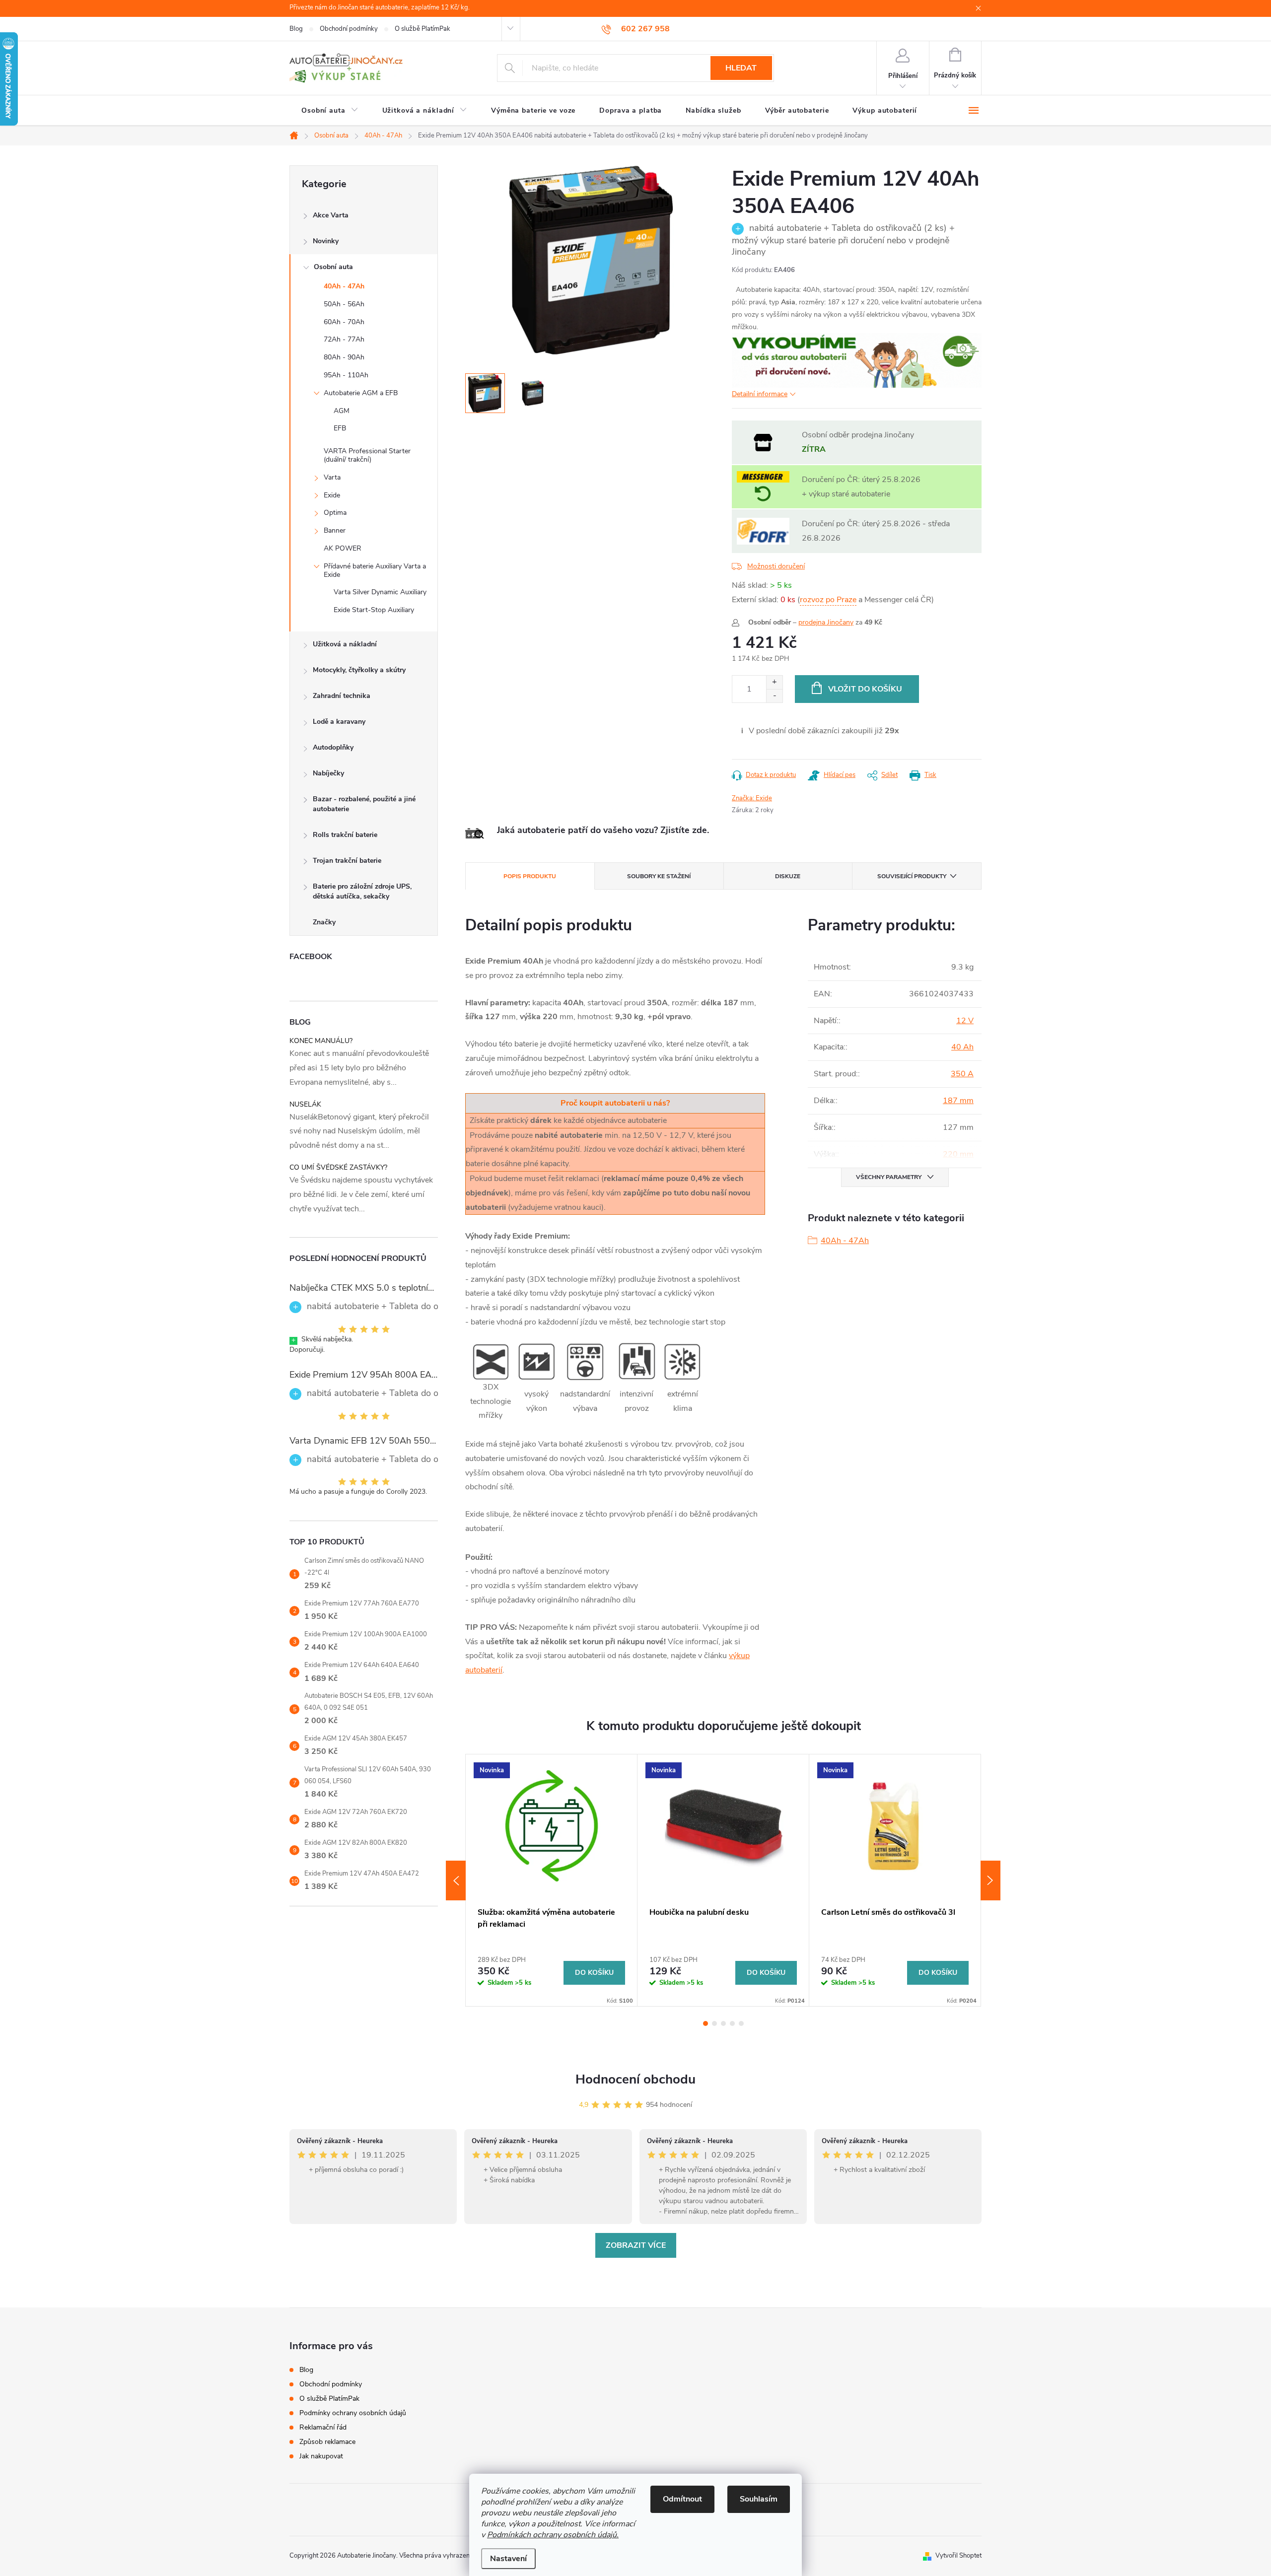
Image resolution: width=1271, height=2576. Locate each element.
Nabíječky (328, 773)
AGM (342, 411)
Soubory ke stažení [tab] (659, 876)
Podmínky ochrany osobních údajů (353, 2413)
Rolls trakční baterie (345, 835)
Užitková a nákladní (345, 644)
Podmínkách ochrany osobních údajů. (553, 2535)
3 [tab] (723, 2023)
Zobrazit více (636, 2245)
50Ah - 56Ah (344, 304)
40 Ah (962, 1047)
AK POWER (343, 548)
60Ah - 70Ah (344, 322)
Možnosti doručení (776, 566)
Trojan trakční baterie (347, 861)
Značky (324, 922)
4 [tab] (732, 2023)
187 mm (958, 1101)
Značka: (752, 798)
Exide (332, 495)
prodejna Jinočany (826, 622)
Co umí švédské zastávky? (338, 1167)
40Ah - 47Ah (344, 286)
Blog (296, 29)
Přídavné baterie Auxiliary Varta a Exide (375, 570)
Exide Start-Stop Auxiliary (374, 610)
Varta (332, 477)
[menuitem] (330, 111)
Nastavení (508, 2559)
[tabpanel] (552, 1880)
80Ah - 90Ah (344, 357)
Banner (335, 530)
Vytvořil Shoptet (958, 2556)
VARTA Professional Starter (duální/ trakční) (367, 455)
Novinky (326, 241)
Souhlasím (759, 2499)
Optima (335, 513)
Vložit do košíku (865, 689)
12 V (965, 1021)
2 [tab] (714, 2023)
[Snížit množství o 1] (774, 696)
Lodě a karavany (339, 722)
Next (990, 1880)
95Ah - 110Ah (346, 375)
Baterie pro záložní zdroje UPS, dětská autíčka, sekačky (362, 891)
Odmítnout (682, 2499)
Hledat (741, 68)
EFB (340, 428)
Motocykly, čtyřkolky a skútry (359, 670)
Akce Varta (331, 215)
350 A (962, 1074)
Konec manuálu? (321, 1041)
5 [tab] (741, 2023)
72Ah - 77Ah (344, 339)
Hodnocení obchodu (635, 2079)
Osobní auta (333, 267)
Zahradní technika (342, 696)
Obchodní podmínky (349, 29)
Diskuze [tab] (788, 876)
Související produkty (912, 876)
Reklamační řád (323, 2427)
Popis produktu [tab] (530, 876)
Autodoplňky (333, 747)
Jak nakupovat (321, 2456)
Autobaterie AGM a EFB (361, 393)
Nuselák (305, 1104)
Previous (456, 1880)
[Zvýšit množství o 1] (774, 682)
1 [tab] (706, 2023)
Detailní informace (760, 394)
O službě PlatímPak (423, 29)
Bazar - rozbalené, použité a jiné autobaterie (364, 804)
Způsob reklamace (327, 2442)
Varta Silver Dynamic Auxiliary (380, 592)
